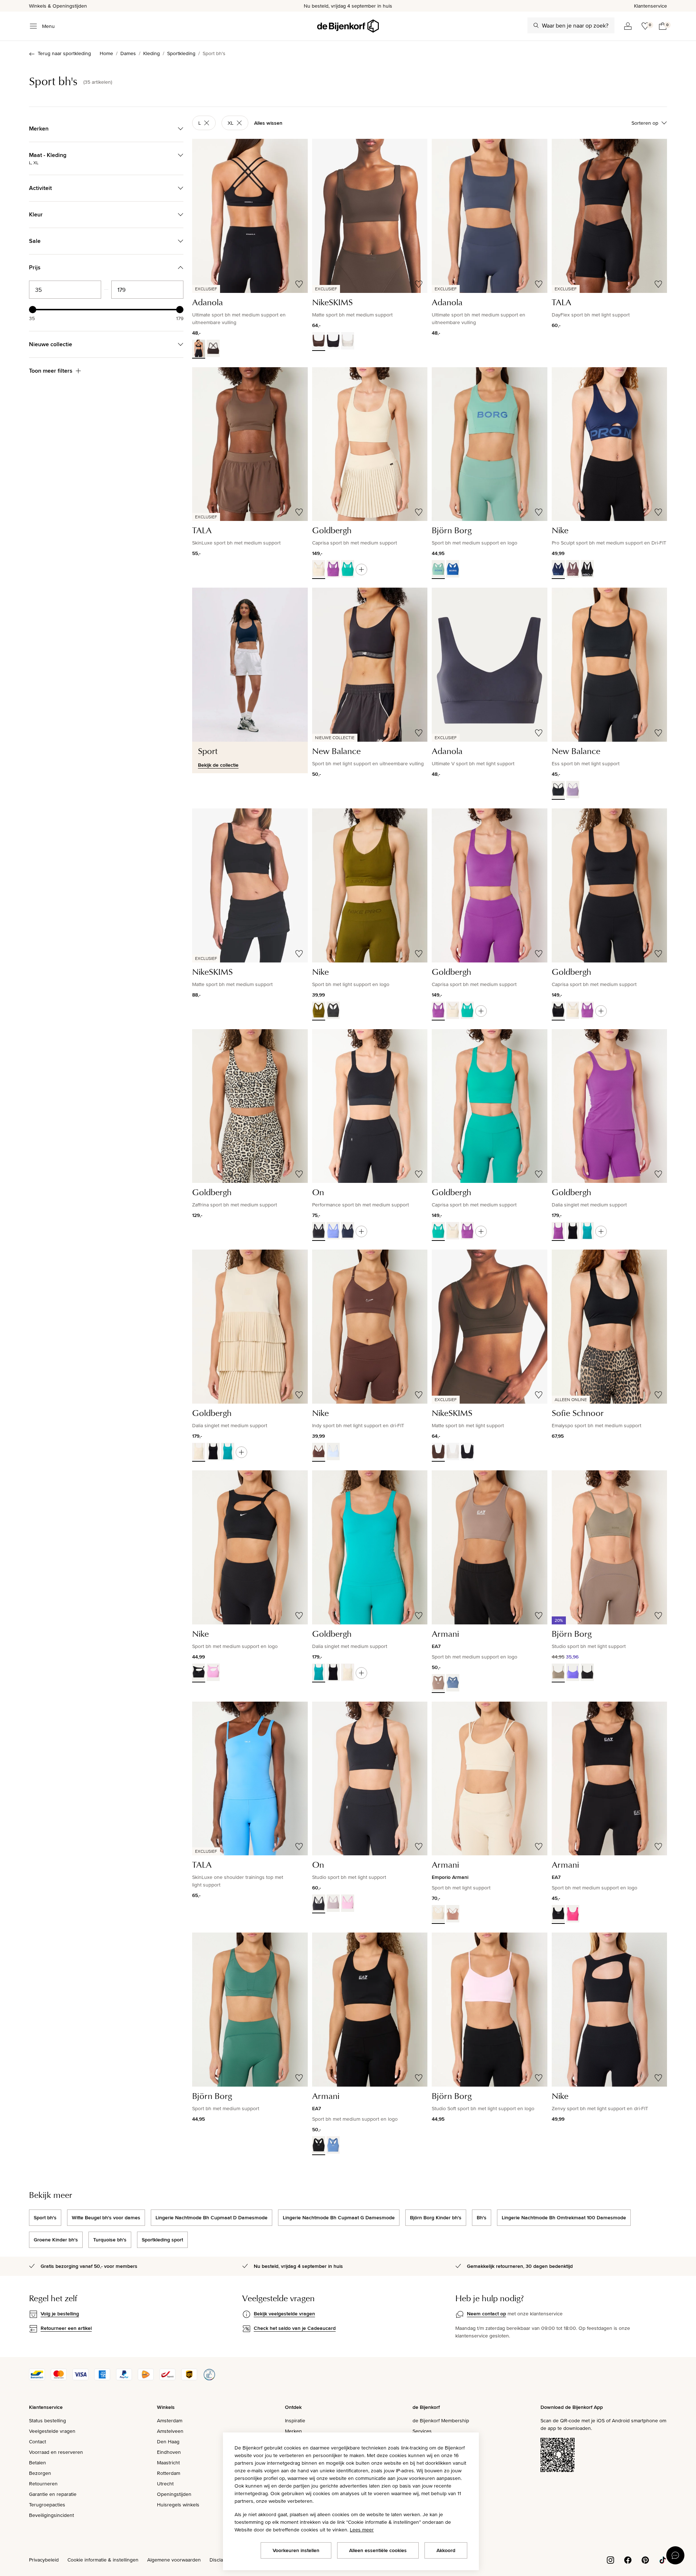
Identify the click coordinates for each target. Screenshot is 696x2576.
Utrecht (165, 2484)
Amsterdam (170, 2420)
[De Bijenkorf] (348, 26)
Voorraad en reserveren (56, 2452)
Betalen (38, 2463)
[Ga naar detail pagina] (361, 570)
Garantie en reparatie (53, 2494)
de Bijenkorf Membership (441, 2420)
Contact (38, 2442)
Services (422, 2431)
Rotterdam (169, 2473)
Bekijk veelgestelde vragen (284, 2314)
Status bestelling (47, 2420)
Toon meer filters (51, 371)
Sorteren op (645, 123)
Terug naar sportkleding (64, 53)
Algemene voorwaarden (174, 2560)
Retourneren (43, 2484)
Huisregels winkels (178, 2505)
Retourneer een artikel (66, 2328)
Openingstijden (174, 2494)
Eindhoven (169, 2452)
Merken (293, 2431)
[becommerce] (209, 2378)
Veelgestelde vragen (52, 2431)
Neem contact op (486, 2314)
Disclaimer (221, 2560)
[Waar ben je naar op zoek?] (536, 25)
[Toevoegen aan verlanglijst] (299, 284)
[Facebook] (628, 2559)
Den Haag (168, 2442)
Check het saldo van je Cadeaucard (295, 2328)
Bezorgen (40, 2473)
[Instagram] (610, 2559)
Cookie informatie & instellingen (103, 2560)
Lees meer (362, 2530)
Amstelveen (170, 2431)
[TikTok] (663, 2559)
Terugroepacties (47, 2505)
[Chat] (675, 2555)
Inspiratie (295, 2420)
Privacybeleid (44, 2560)
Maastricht (168, 2463)
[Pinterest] (645, 2559)
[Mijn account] (628, 26)
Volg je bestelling (60, 2314)
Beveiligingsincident (51, 2515)
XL (231, 123)
